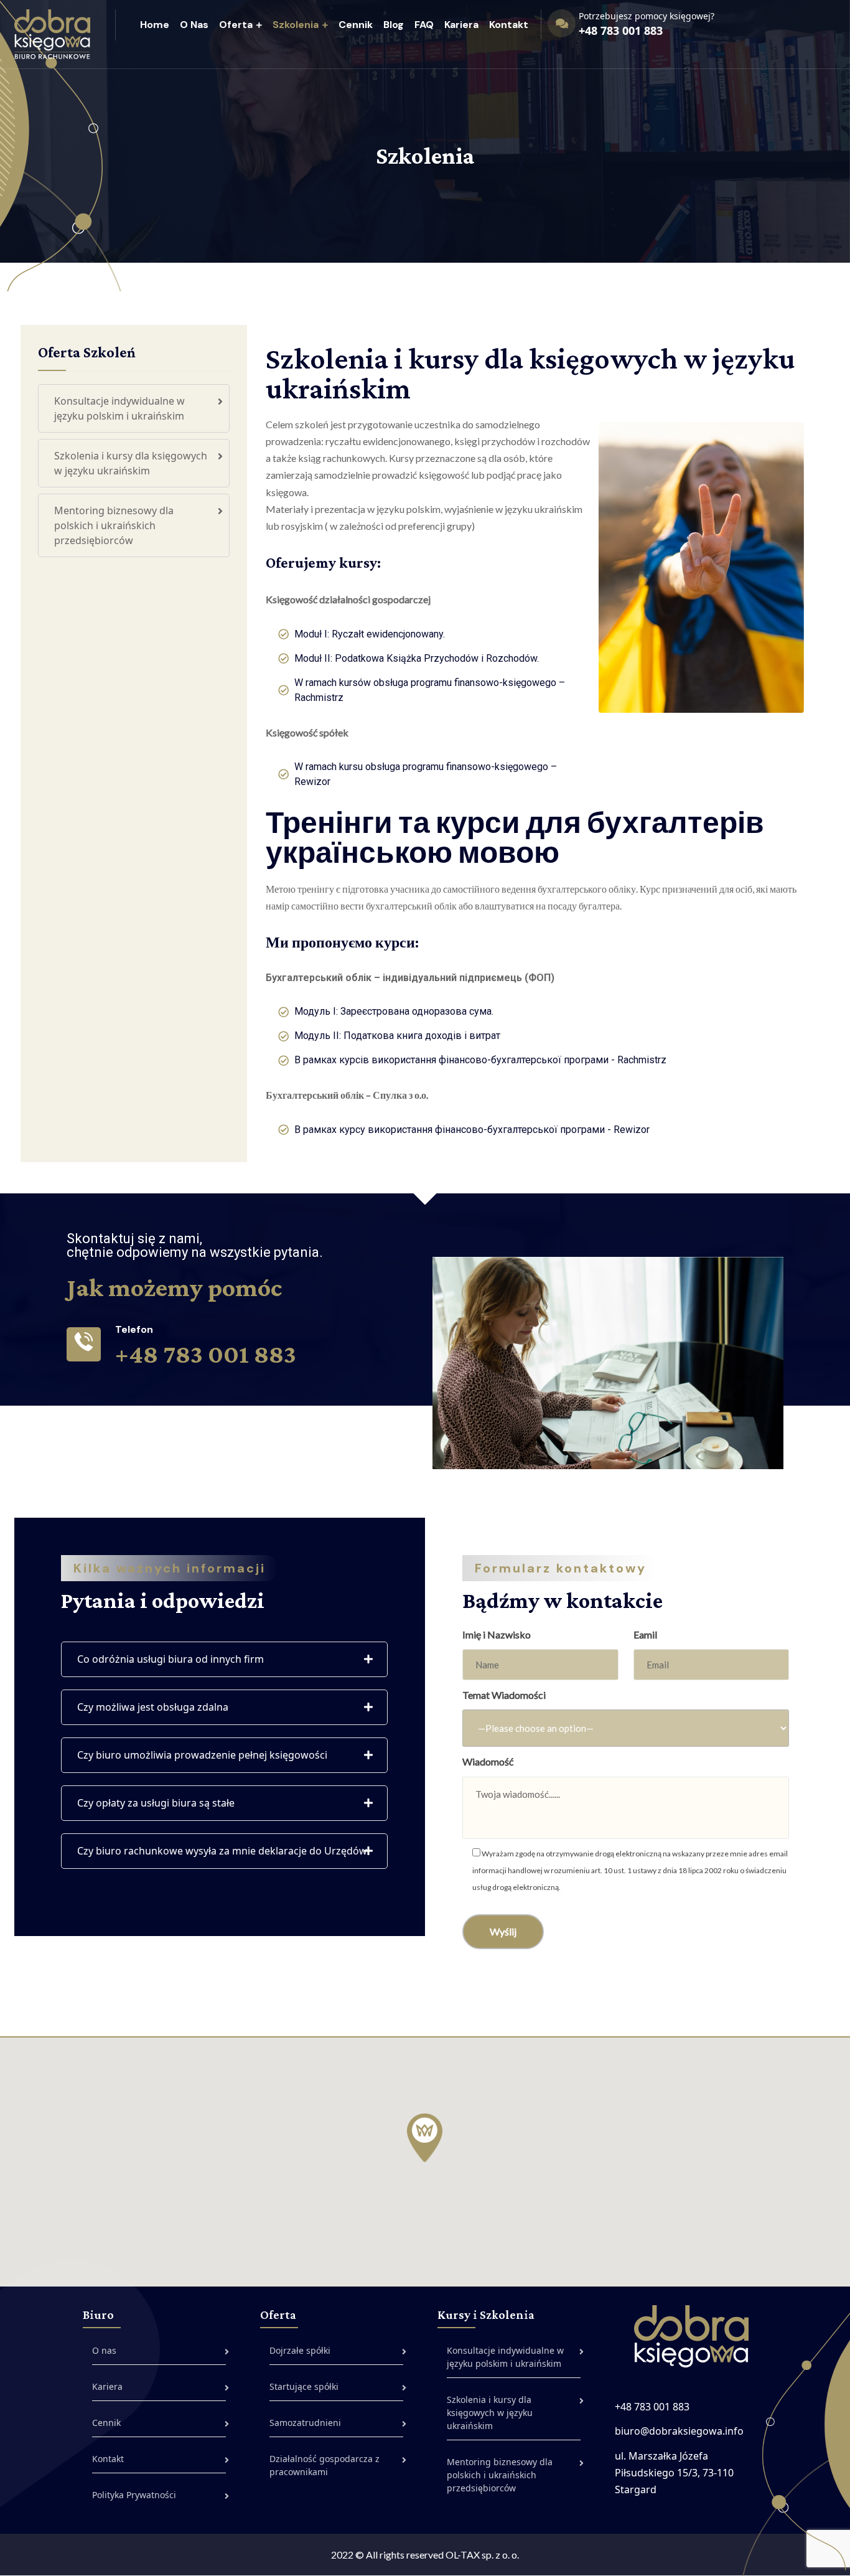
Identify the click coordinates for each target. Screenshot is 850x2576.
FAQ (424, 25)
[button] (425, 2138)
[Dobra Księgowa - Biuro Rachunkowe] (52, 33)
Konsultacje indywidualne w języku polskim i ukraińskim (119, 408)
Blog (394, 25)
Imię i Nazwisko (497, 1634)
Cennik (356, 25)
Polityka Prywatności (134, 2495)
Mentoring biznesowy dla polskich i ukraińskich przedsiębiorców (114, 525)
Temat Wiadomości (504, 1695)
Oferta (236, 25)
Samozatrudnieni (305, 2423)
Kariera (461, 25)
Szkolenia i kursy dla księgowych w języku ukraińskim (131, 463)
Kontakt (509, 25)
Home (155, 25)
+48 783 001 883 (621, 31)
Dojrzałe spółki (300, 2350)
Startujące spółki (304, 2386)
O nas (194, 25)
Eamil (645, 1634)
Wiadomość (488, 1761)
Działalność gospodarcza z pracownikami (325, 2465)
